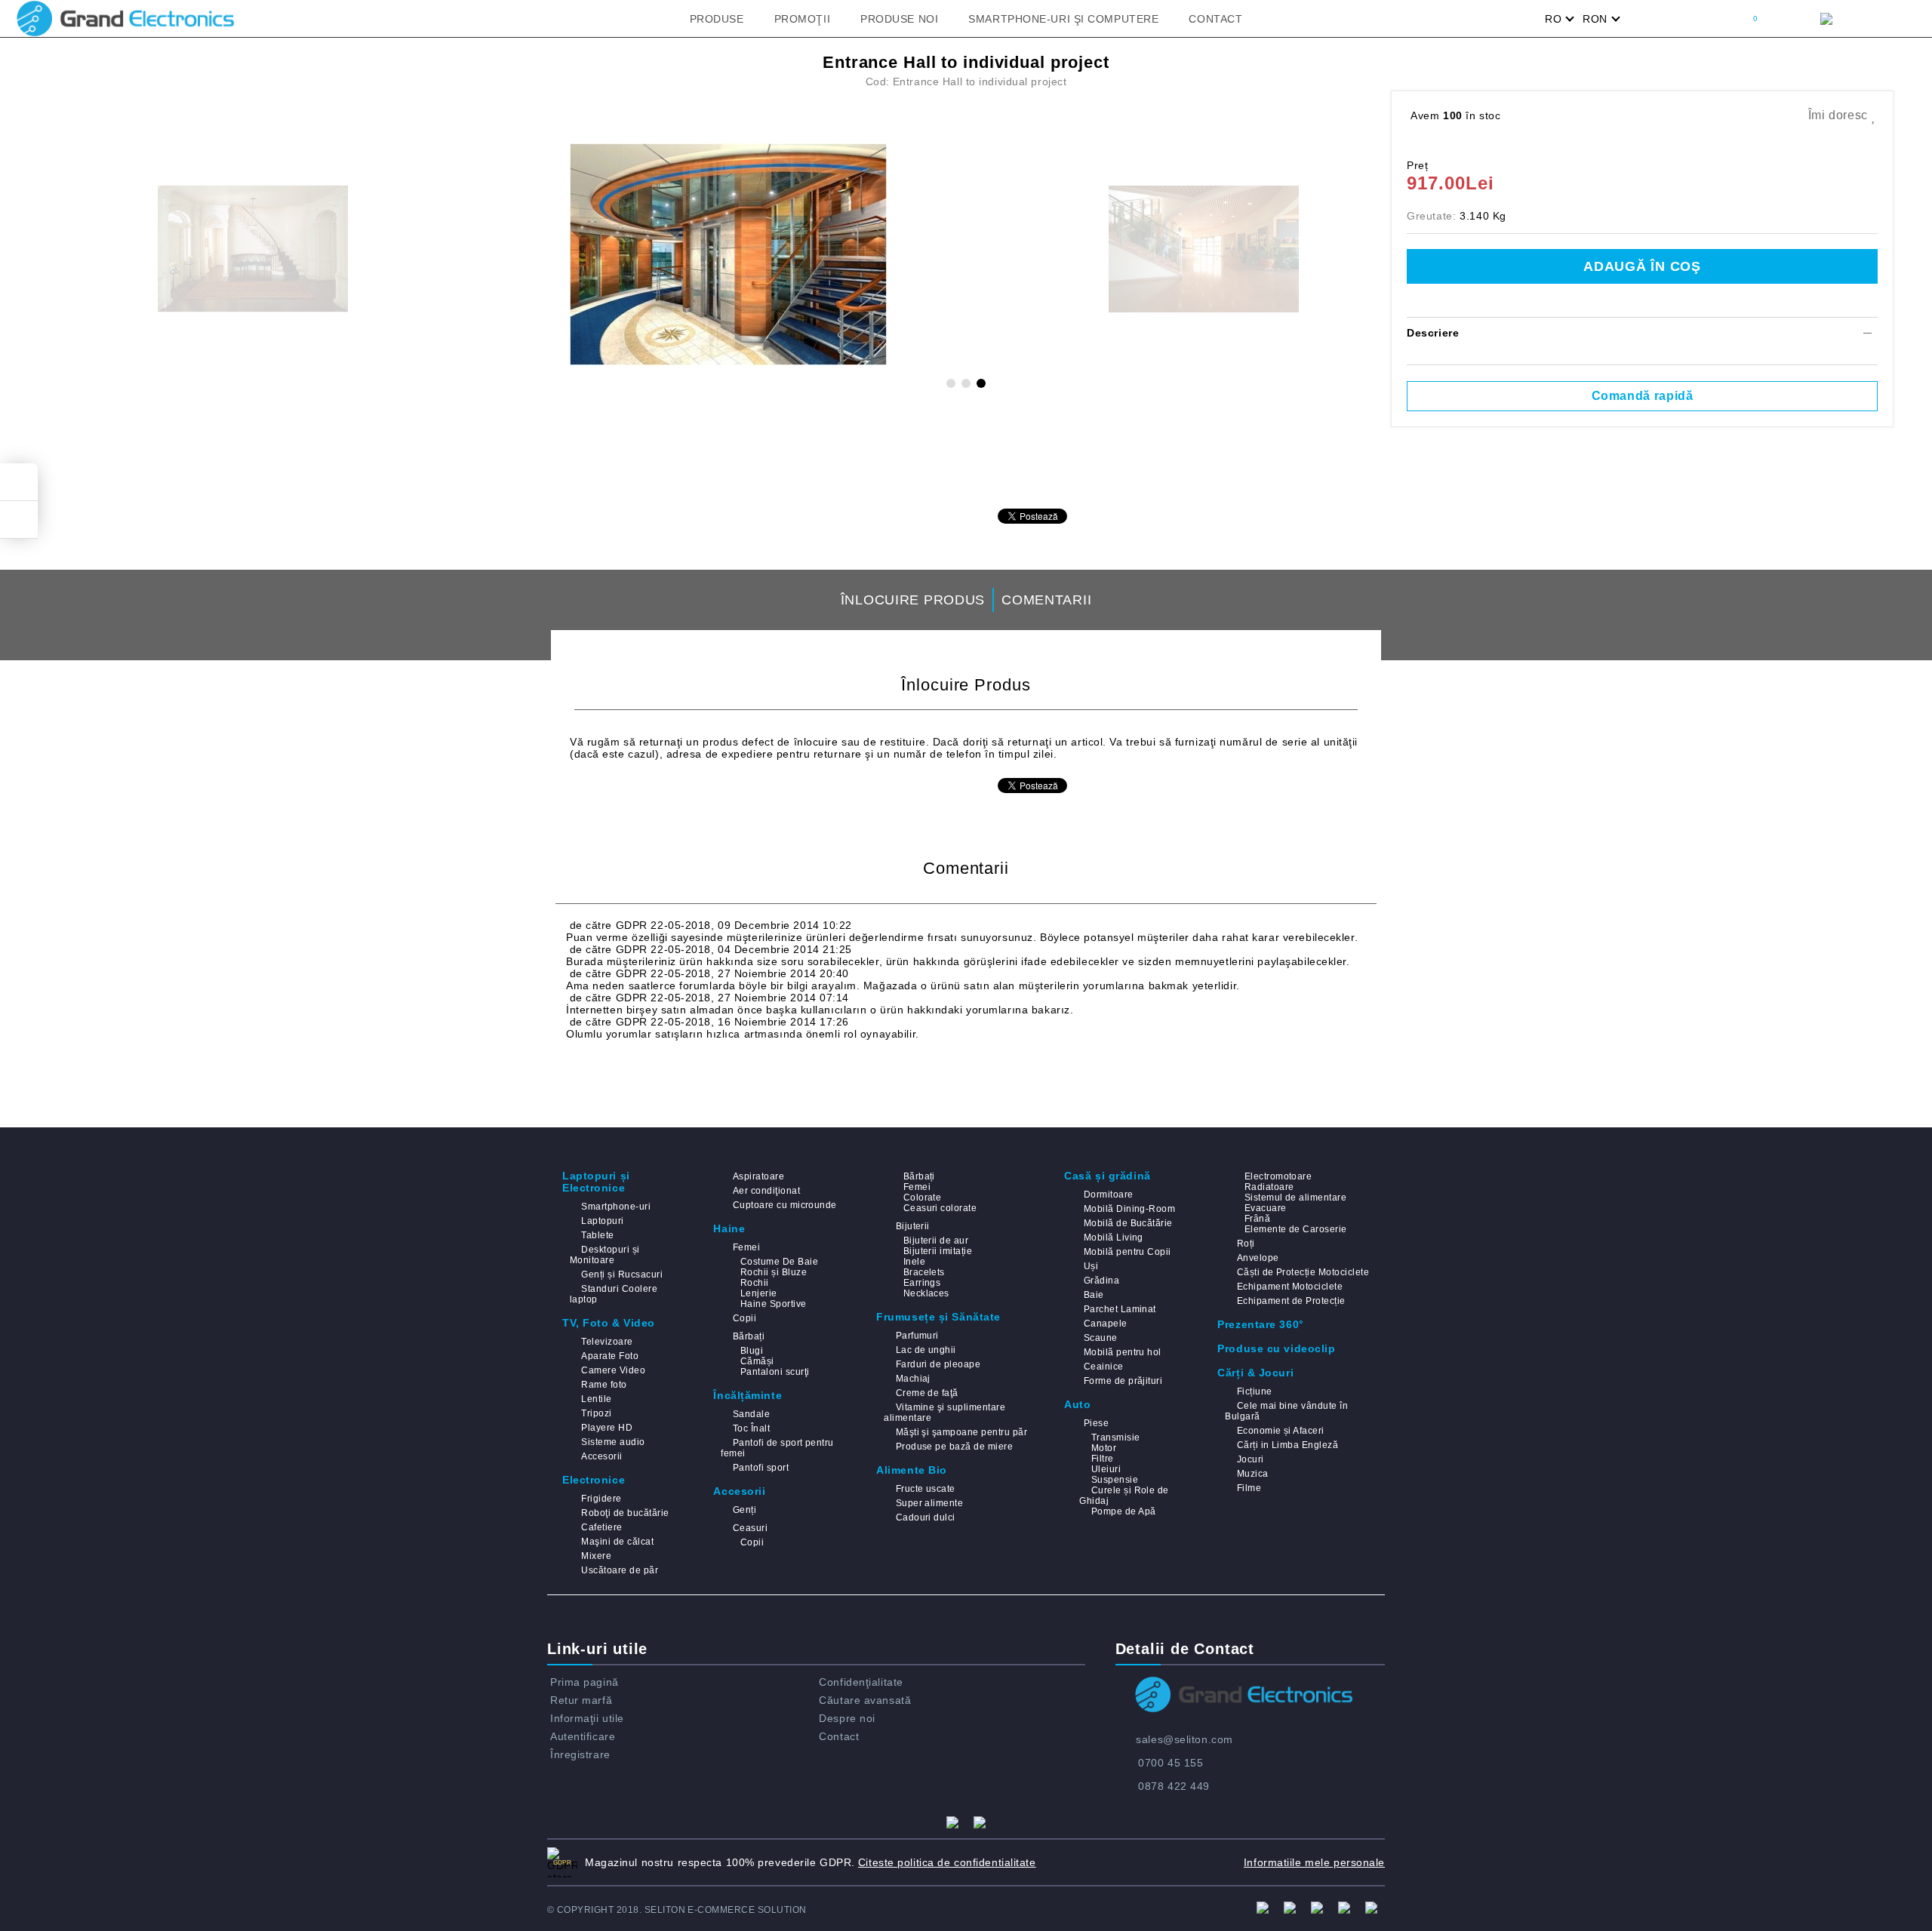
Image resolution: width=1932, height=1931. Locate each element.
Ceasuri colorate (940, 1208)
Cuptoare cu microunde (784, 1205)
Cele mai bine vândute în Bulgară (1286, 1411)
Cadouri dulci (926, 1517)
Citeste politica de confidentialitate (947, 1862)
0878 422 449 (1174, 1786)
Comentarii (1046, 600)
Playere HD (607, 1428)
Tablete (597, 1235)
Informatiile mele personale (1314, 1862)
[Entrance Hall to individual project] (728, 254)
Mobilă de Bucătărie (1128, 1223)
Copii (744, 1318)
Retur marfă (581, 1700)
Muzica (1252, 1474)
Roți (1246, 1244)
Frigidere (601, 1499)
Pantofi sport (761, 1468)
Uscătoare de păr (620, 1570)
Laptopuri (602, 1221)
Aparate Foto (610, 1356)
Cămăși (757, 1361)
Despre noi (847, 1718)
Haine (729, 1228)
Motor (1104, 1448)
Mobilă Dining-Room (1129, 1209)
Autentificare (583, 1736)
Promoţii (802, 19)
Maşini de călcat (617, 1542)
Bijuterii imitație (938, 1251)
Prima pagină (585, 1682)
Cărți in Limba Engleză (1287, 1445)
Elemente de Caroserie (1295, 1229)
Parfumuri (917, 1336)
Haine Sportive (773, 1304)
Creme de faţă (927, 1393)
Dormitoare (1108, 1195)
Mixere (596, 1556)
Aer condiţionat (766, 1191)
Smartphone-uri (616, 1207)
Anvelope (1258, 1258)
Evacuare (1265, 1208)
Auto (1077, 1404)
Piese (1096, 1423)
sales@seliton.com (1184, 1739)
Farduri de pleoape (938, 1364)
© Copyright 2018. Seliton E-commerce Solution (677, 1910)
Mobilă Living (1114, 1238)
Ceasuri (750, 1528)
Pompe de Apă (1123, 1511)
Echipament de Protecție (1291, 1301)
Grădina (1101, 1281)
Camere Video (613, 1370)
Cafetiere (601, 1527)
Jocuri (1250, 1459)
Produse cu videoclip (1276, 1348)
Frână (1257, 1219)
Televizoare (607, 1342)
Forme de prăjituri (1123, 1381)
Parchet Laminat (1120, 1309)
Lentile (596, 1399)
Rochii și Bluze (774, 1272)
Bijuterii (913, 1226)
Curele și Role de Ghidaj (1124, 1496)
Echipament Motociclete (1290, 1287)
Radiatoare (1269, 1187)
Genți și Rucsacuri (622, 1275)
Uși (1091, 1266)
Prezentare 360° (1260, 1324)
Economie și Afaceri (1281, 1431)
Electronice (594, 1480)
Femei (746, 1247)
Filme (1249, 1488)
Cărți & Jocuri (1255, 1373)
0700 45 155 (1171, 1763)
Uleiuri (1106, 1469)
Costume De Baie (779, 1262)
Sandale (751, 1414)
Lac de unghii (926, 1350)
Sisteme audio (613, 1442)
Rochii (754, 1283)
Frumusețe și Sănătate (938, 1317)
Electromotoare (1278, 1176)
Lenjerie (758, 1293)
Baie (1094, 1295)
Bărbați (749, 1336)
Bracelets (924, 1272)
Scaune (1100, 1338)
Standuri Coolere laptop (614, 1294)
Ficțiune (1254, 1391)
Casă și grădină (1107, 1176)
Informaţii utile (587, 1718)
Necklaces (926, 1293)
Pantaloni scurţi (775, 1372)
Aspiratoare (758, 1176)
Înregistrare (580, 1754)
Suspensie (1115, 1480)
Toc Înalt (751, 1428)
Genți (744, 1510)
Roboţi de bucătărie (625, 1513)
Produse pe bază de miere (954, 1447)
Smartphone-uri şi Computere (1063, 19)
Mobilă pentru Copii (1128, 1252)
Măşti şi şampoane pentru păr (961, 1432)
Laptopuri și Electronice (596, 1182)
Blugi (752, 1351)
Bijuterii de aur (936, 1241)
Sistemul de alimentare (1295, 1198)
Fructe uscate (926, 1489)
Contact (1215, 19)
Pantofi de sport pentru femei (777, 1448)
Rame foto (604, 1385)
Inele (914, 1262)
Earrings (922, 1283)
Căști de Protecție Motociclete (1303, 1272)
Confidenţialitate (861, 1682)
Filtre (1102, 1459)
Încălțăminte (748, 1395)
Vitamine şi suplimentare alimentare (944, 1413)
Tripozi (596, 1413)
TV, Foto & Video (609, 1323)
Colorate (922, 1198)
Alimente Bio (912, 1470)
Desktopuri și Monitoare (605, 1255)
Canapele (1105, 1324)
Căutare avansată (865, 1700)
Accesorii (601, 1456)
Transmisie (1115, 1437)
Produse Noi (899, 19)
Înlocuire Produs (913, 600)
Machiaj (913, 1379)
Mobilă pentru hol (1123, 1352)
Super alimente (929, 1503)
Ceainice (1103, 1367)
